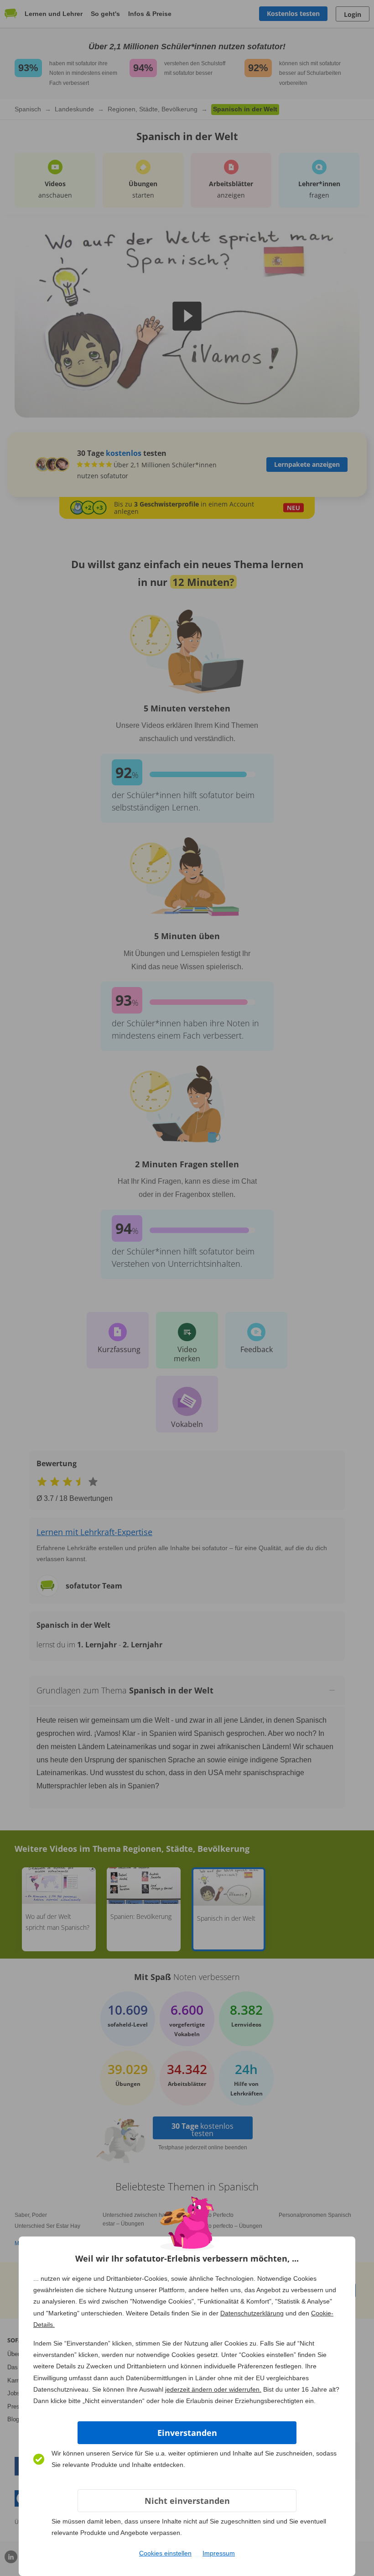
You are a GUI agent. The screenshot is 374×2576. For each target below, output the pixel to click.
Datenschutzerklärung (252, 2313)
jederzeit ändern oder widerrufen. (213, 2389)
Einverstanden (187, 2433)
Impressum (219, 2553)
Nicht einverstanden (187, 2501)
